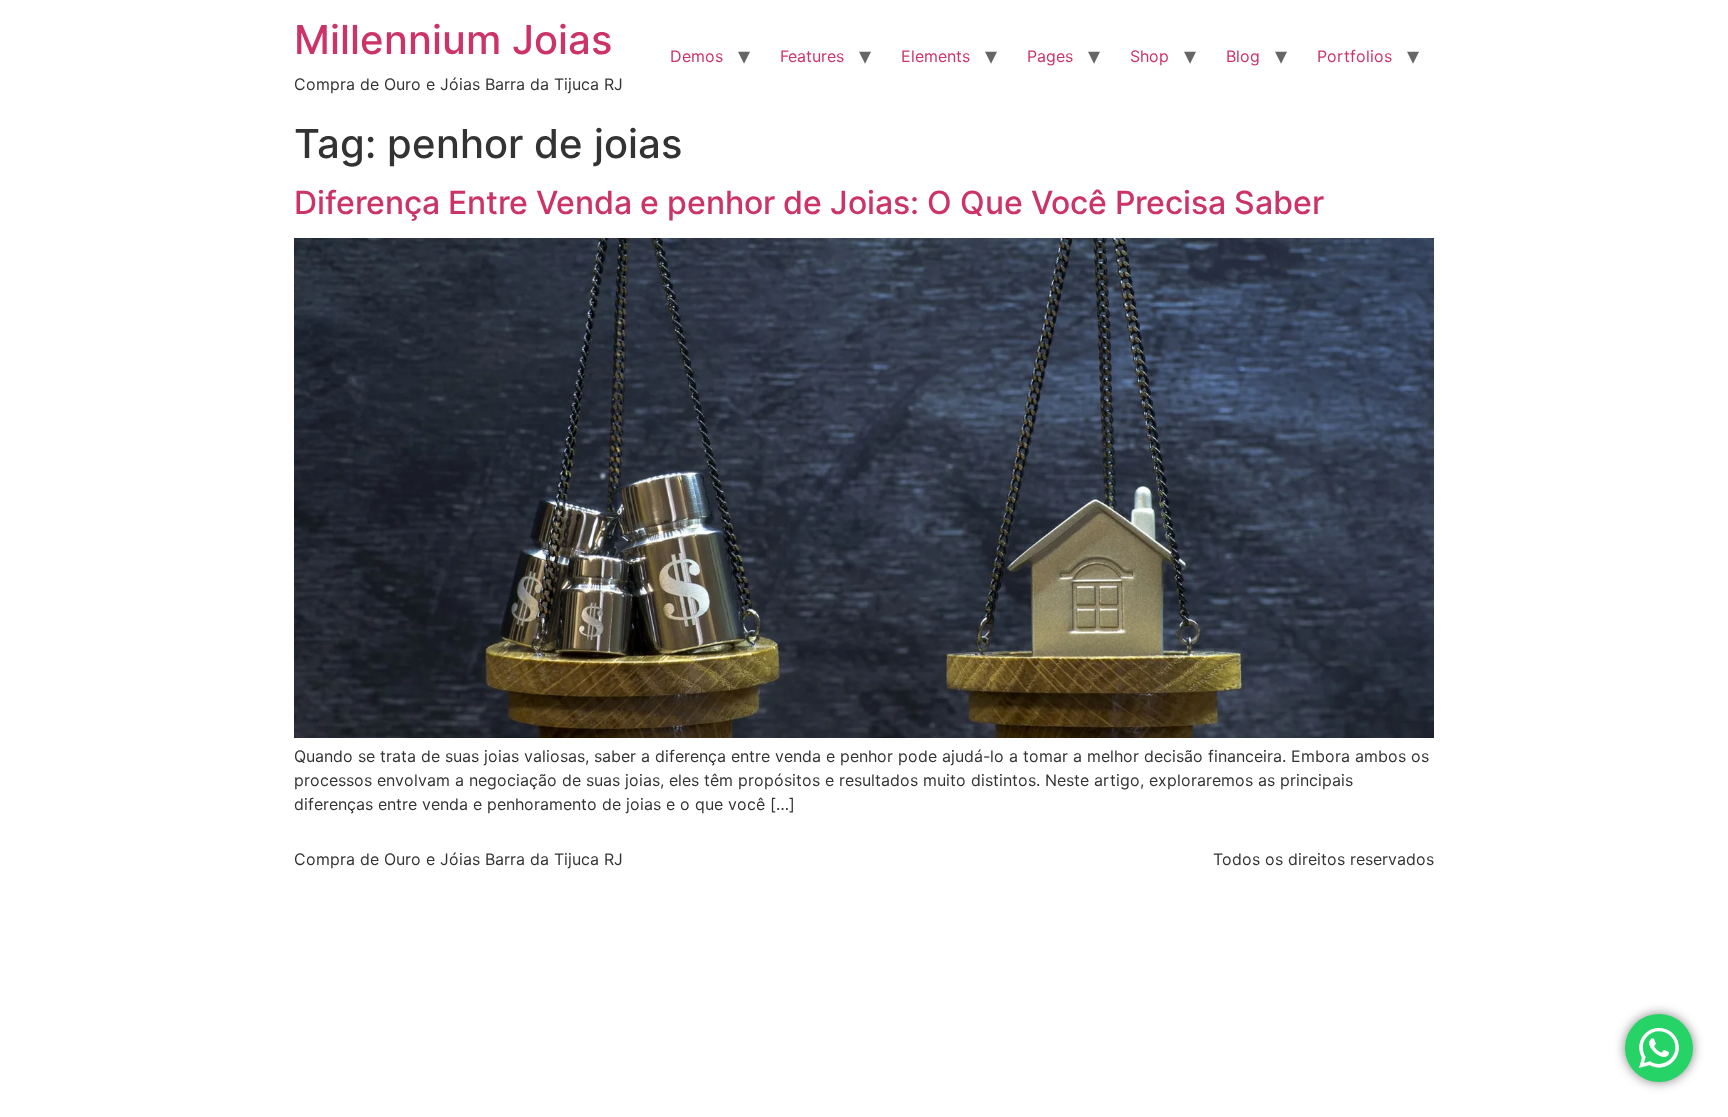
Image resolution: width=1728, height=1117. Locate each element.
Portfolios (1354, 56)
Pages (1050, 56)
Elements (935, 56)
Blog (1243, 56)
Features (812, 56)
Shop (1149, 56)
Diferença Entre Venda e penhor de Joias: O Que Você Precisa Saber (809, 202)
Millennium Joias (453, 39)
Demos (696, 56)
